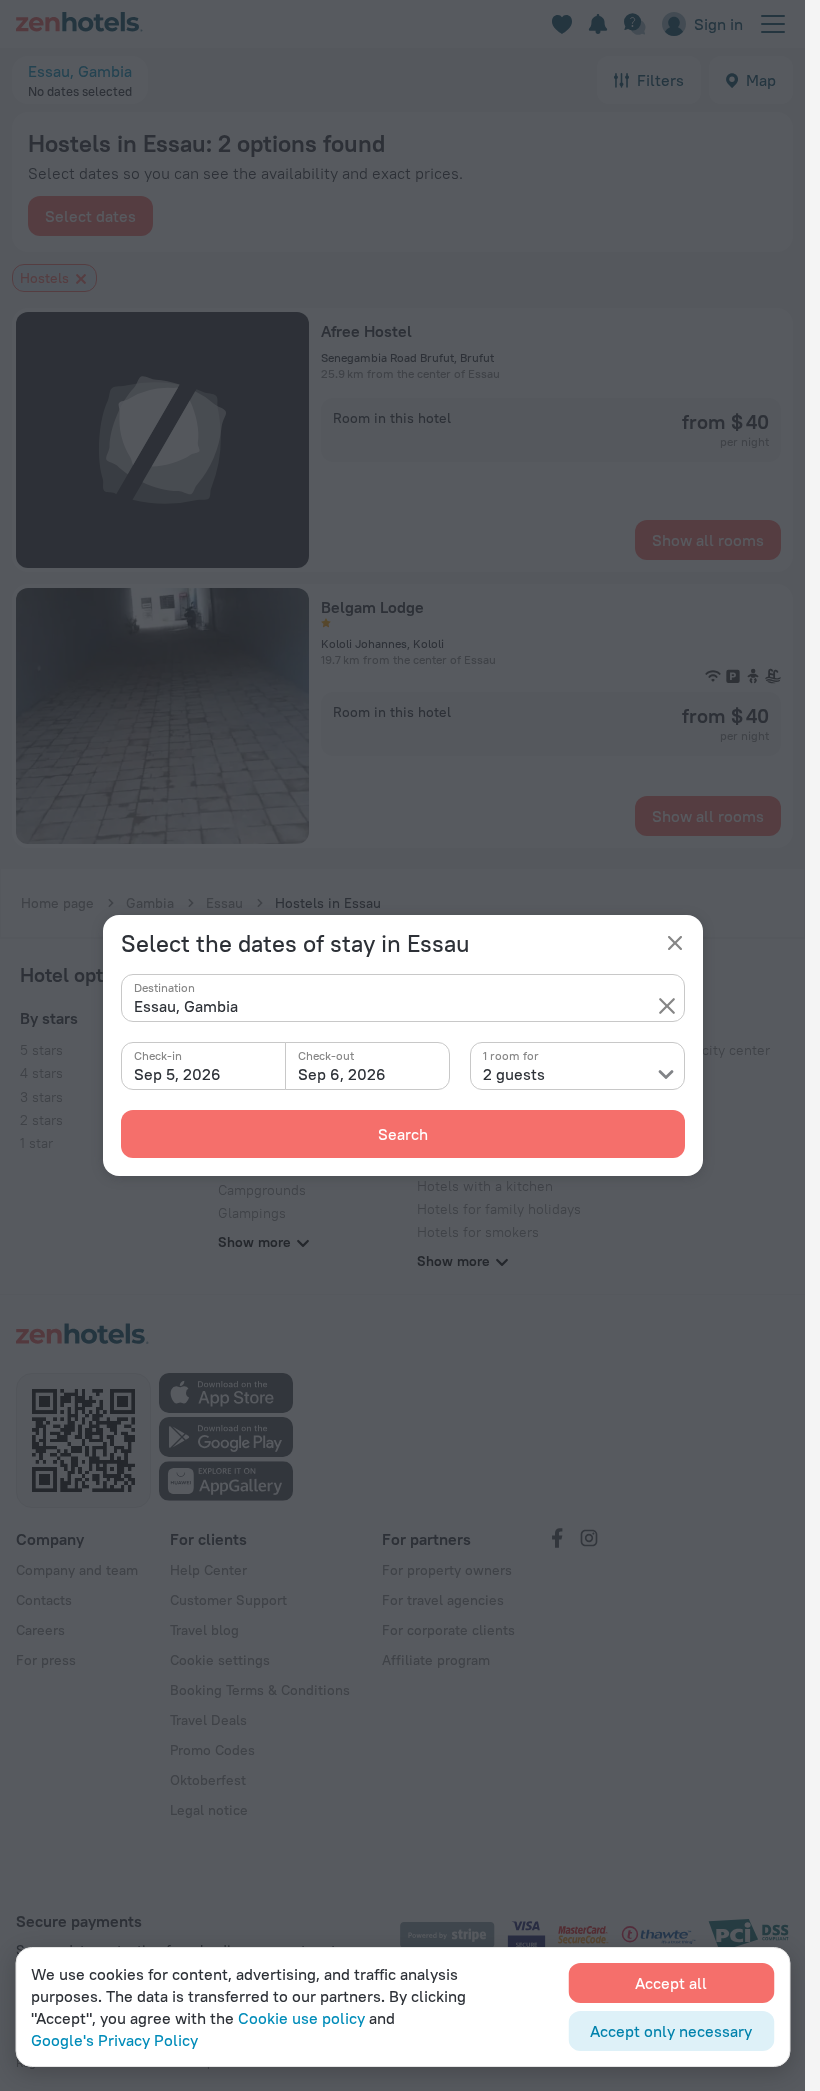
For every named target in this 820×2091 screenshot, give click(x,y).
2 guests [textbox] (514, 1074)
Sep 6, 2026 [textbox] (342, 1074)
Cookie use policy (301, 2018)
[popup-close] (675, 943)
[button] (667, 1006)
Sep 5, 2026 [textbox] (177, 1074)
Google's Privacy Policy (114, 2040)
